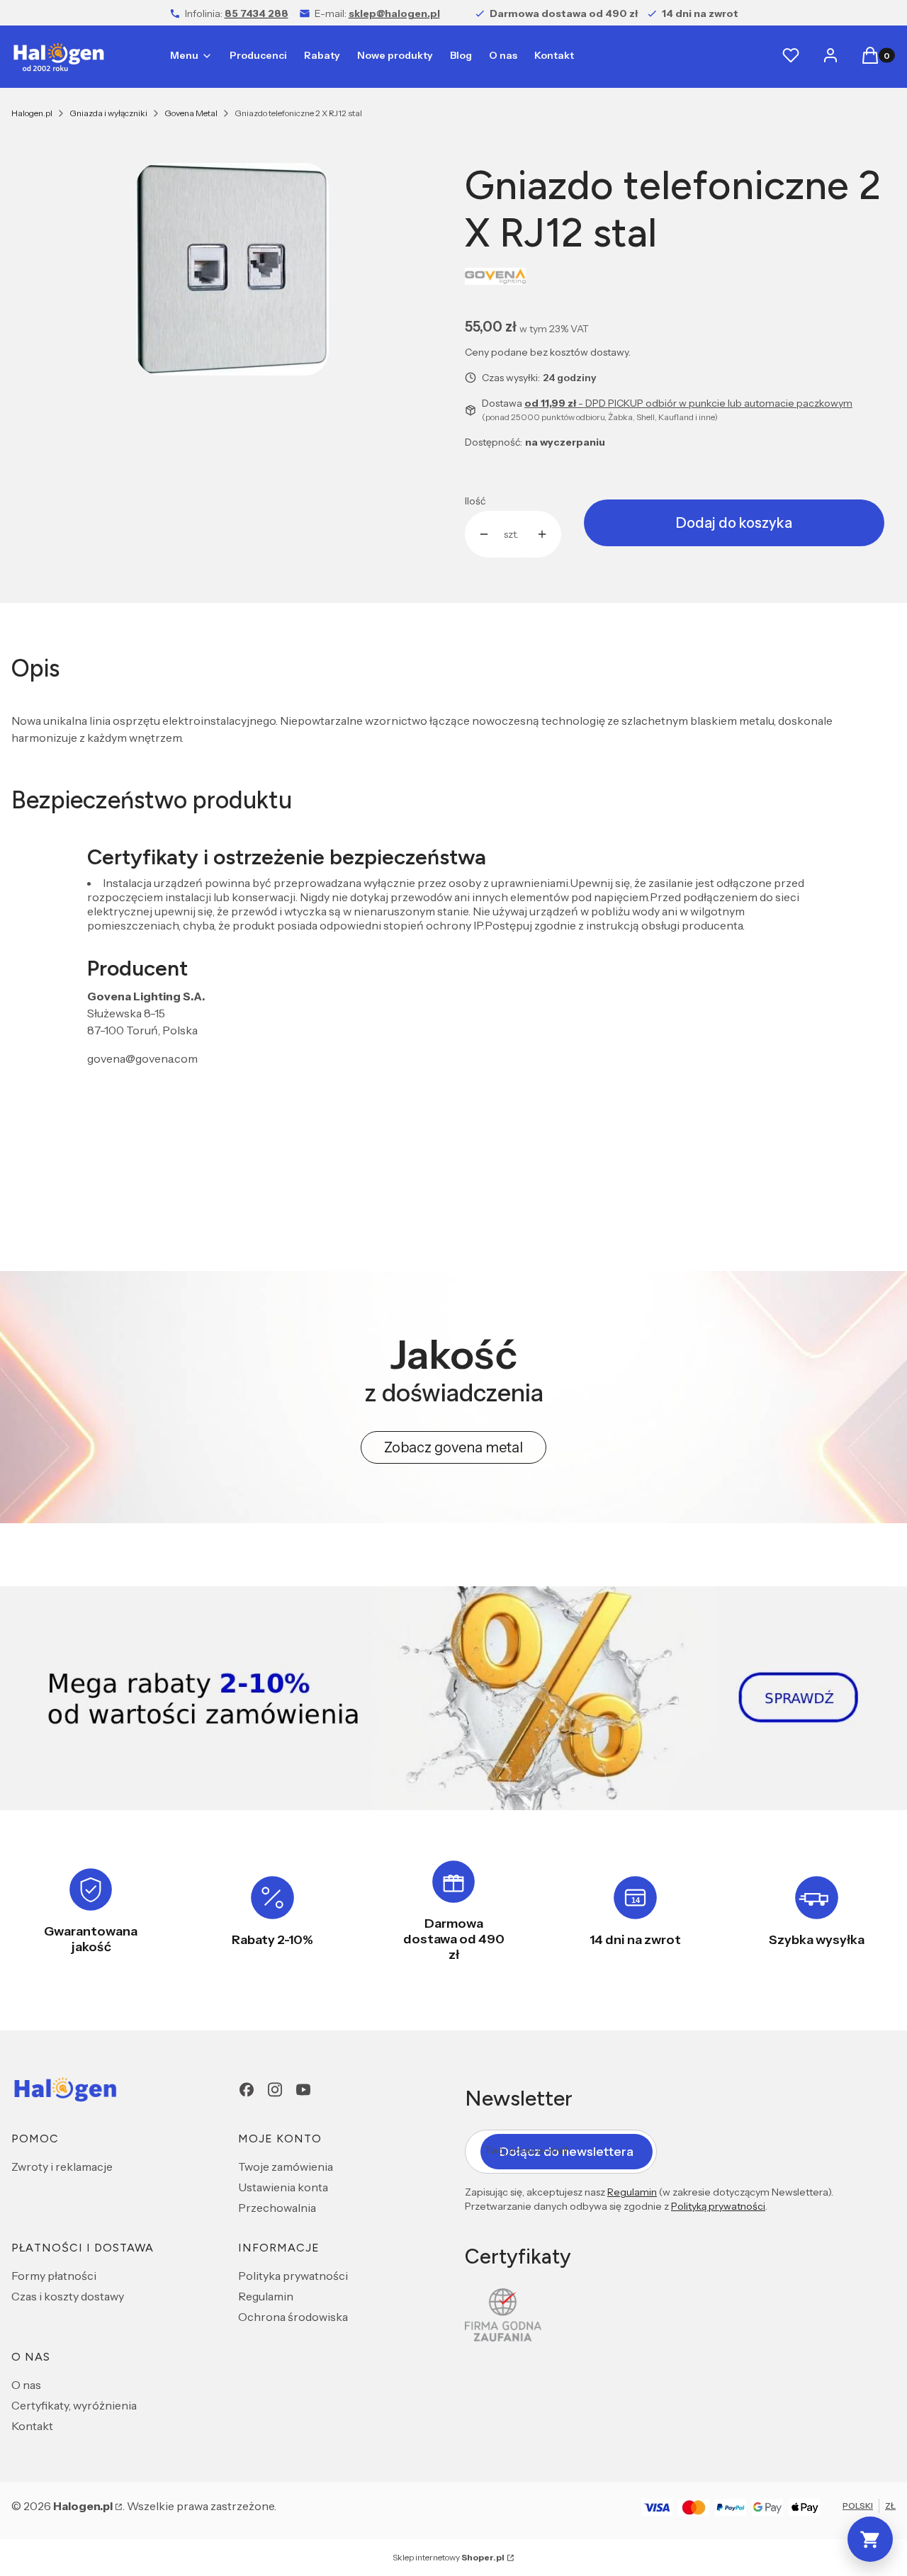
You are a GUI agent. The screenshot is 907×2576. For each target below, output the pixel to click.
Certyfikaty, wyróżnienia (74, 2405)
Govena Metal (191, 113)
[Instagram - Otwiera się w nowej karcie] (275, 2090)
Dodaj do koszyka (734, 523)
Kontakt (32, 2426)
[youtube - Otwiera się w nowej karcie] (303, 2090)
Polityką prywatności (718, 2206)
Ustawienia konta (283, 2187)
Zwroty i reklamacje (62, 2167)
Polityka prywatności (293, 2276)
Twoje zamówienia (286, 2167)
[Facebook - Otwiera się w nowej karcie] (247, 2090)
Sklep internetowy (449, 2557)
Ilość (475, 501)
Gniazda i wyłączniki (108, 113)
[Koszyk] (870, 2539)
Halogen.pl (32, 113)
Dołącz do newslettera (567, 2152)
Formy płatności (54, 2276)
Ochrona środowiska (293, 2317)
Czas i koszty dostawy (68, 2296)
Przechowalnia (277, 2208)
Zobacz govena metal (453, 1447)
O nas (26, 2385)
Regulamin (266, 2296)
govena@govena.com (142, 1058)
